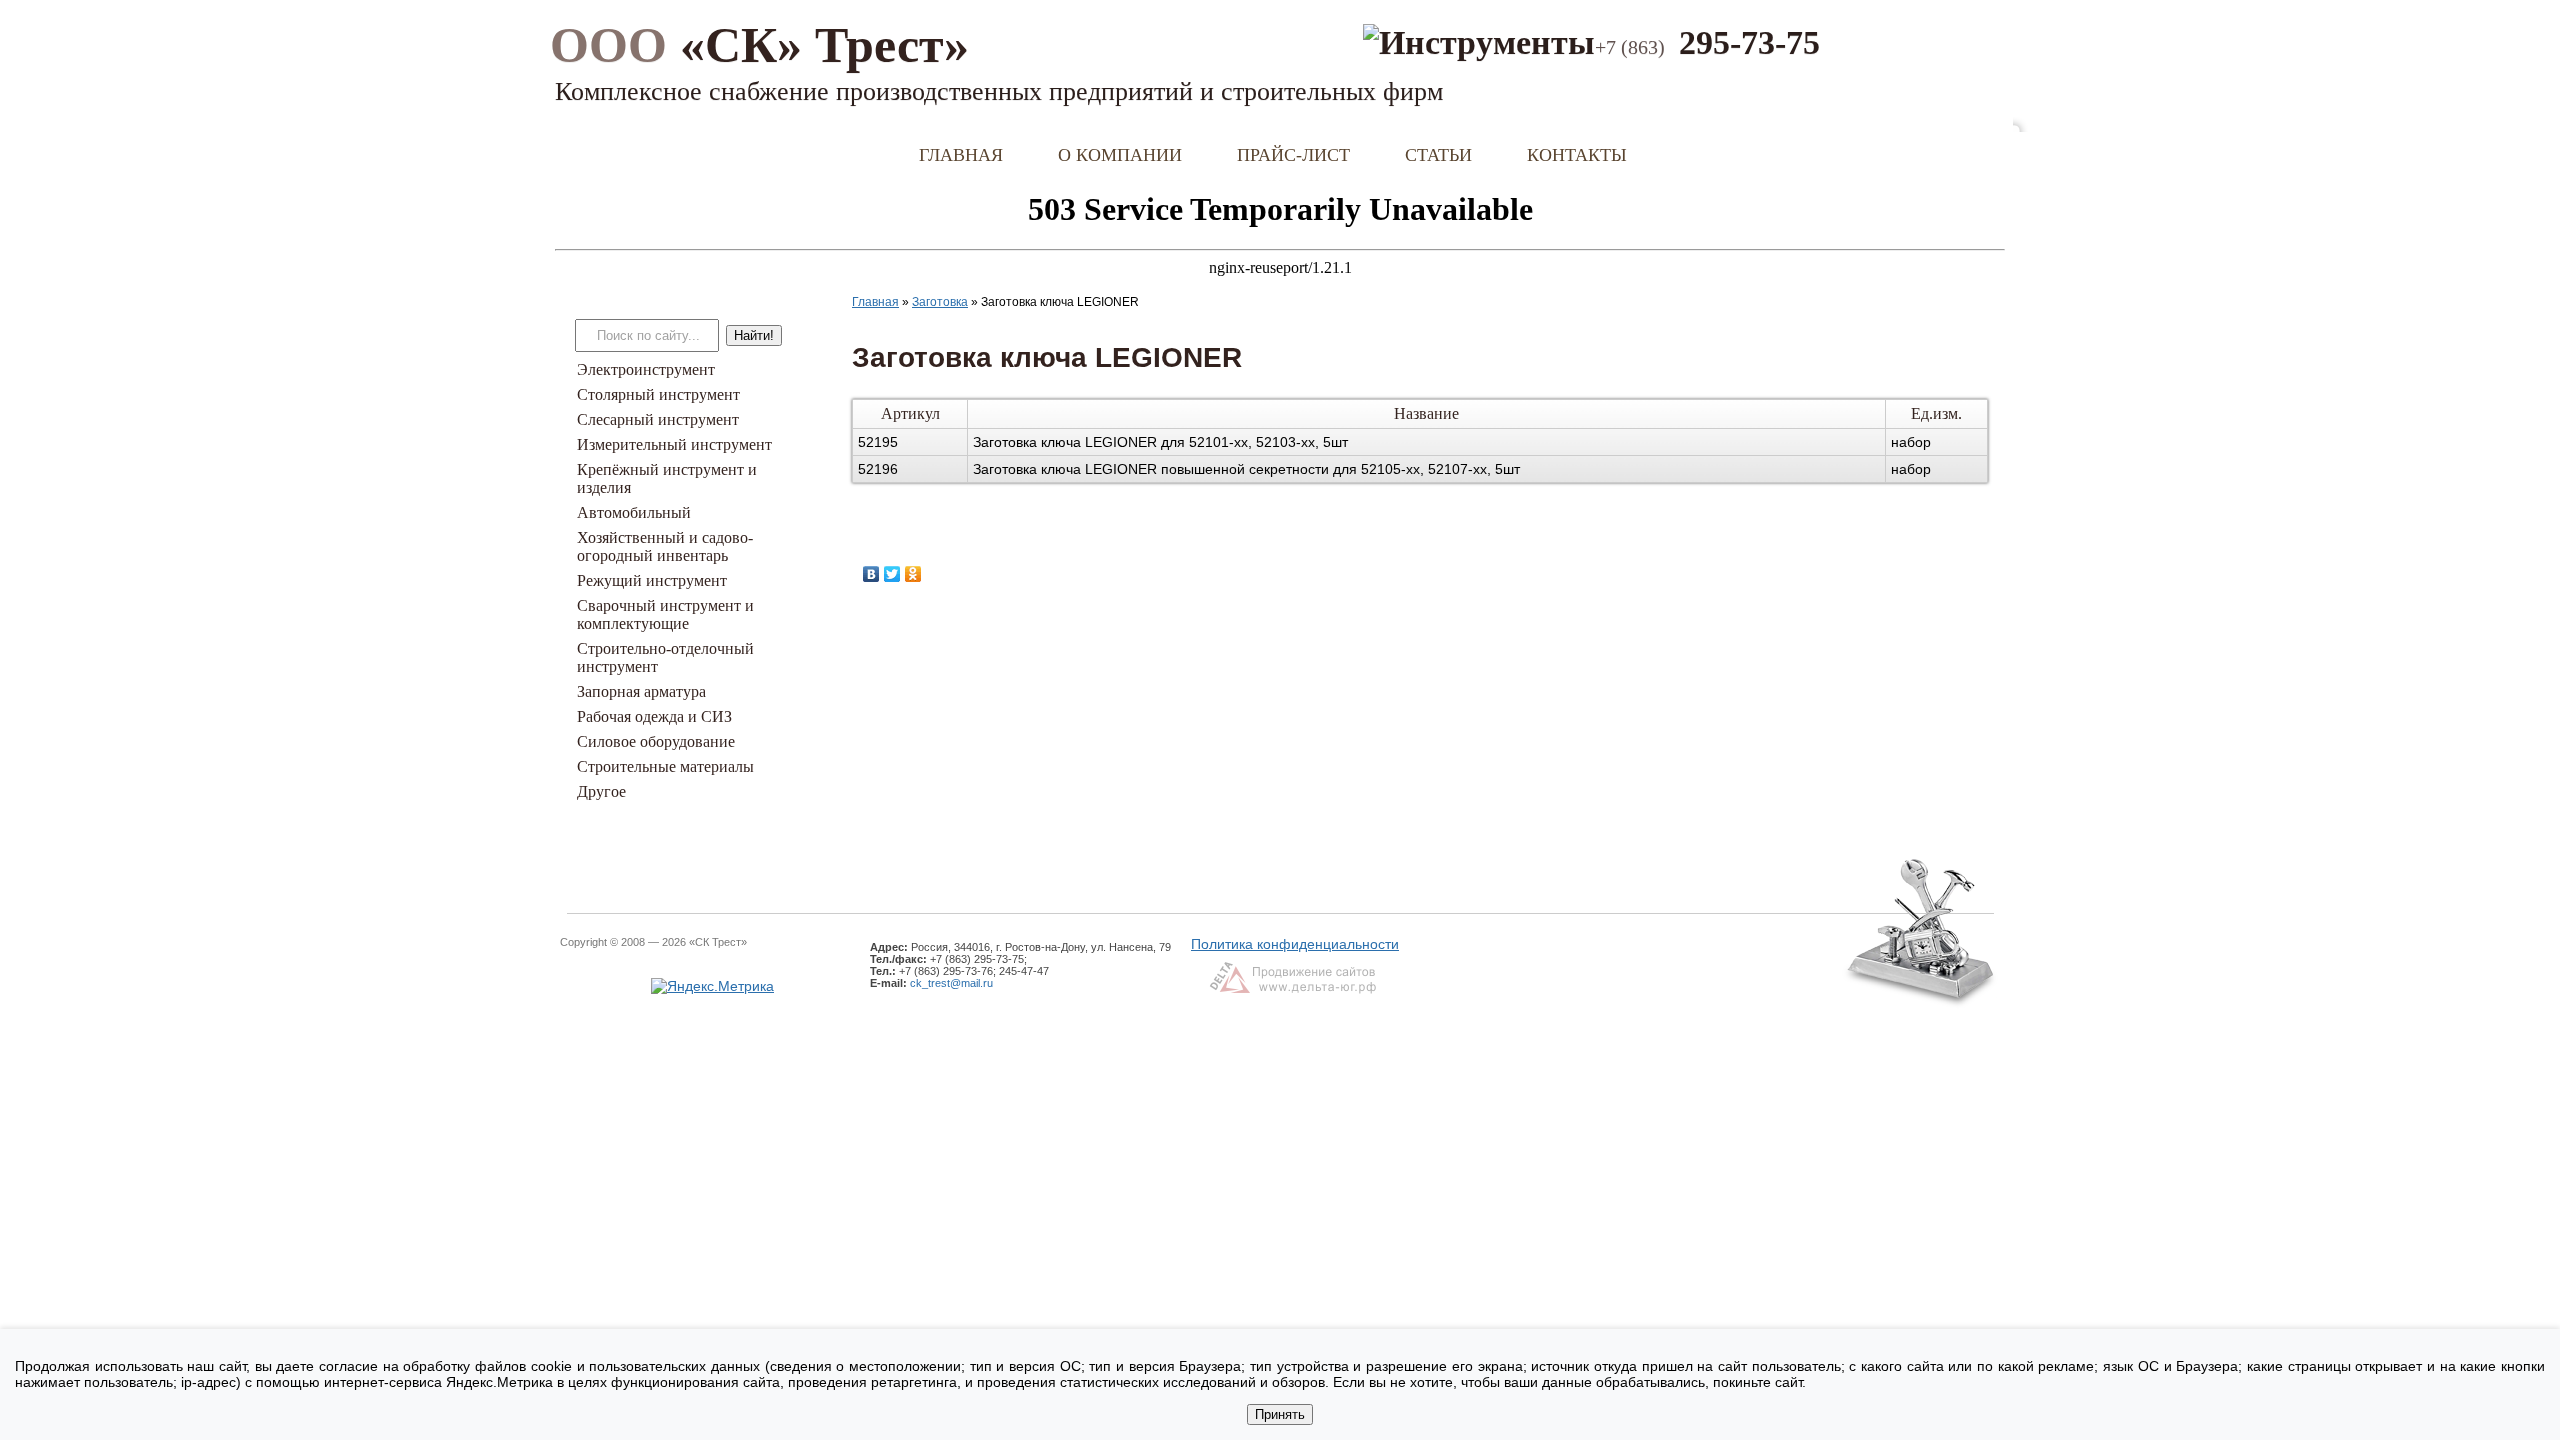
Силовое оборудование (656, 741)
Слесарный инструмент (658, 419)
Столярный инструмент (658, 394)
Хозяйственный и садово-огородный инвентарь (665, 546)
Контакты (1577, 155)
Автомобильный (634, 512)
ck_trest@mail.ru (951, 983)
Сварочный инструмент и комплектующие (665, 614)
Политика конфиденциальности (1295, 944)
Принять (1280, 1414)
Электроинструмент (646, 369)
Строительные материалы (665, 766)
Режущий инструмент (652, 580)
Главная (961, 155)
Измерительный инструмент (674, 444)
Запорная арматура (641, 691)
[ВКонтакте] (871, 574)
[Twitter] (892, 574)
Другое (601, 791)
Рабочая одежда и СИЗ (654, 716)
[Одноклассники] (913, 574)
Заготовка (940, 302)
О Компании (1120, 155)
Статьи (1438, 155)
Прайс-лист (1293, 155)
